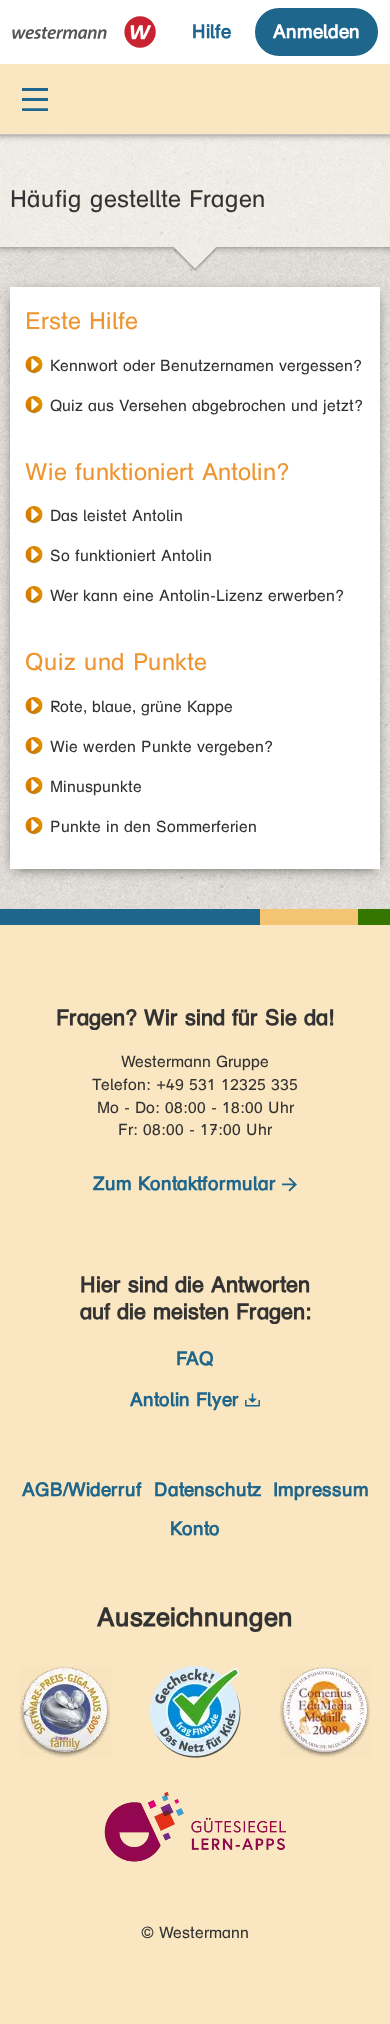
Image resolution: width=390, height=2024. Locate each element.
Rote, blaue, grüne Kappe (141, 706)
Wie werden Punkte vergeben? (161, 746)
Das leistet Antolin (116, 515)
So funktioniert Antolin (131, 555)
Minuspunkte (96, 786)
